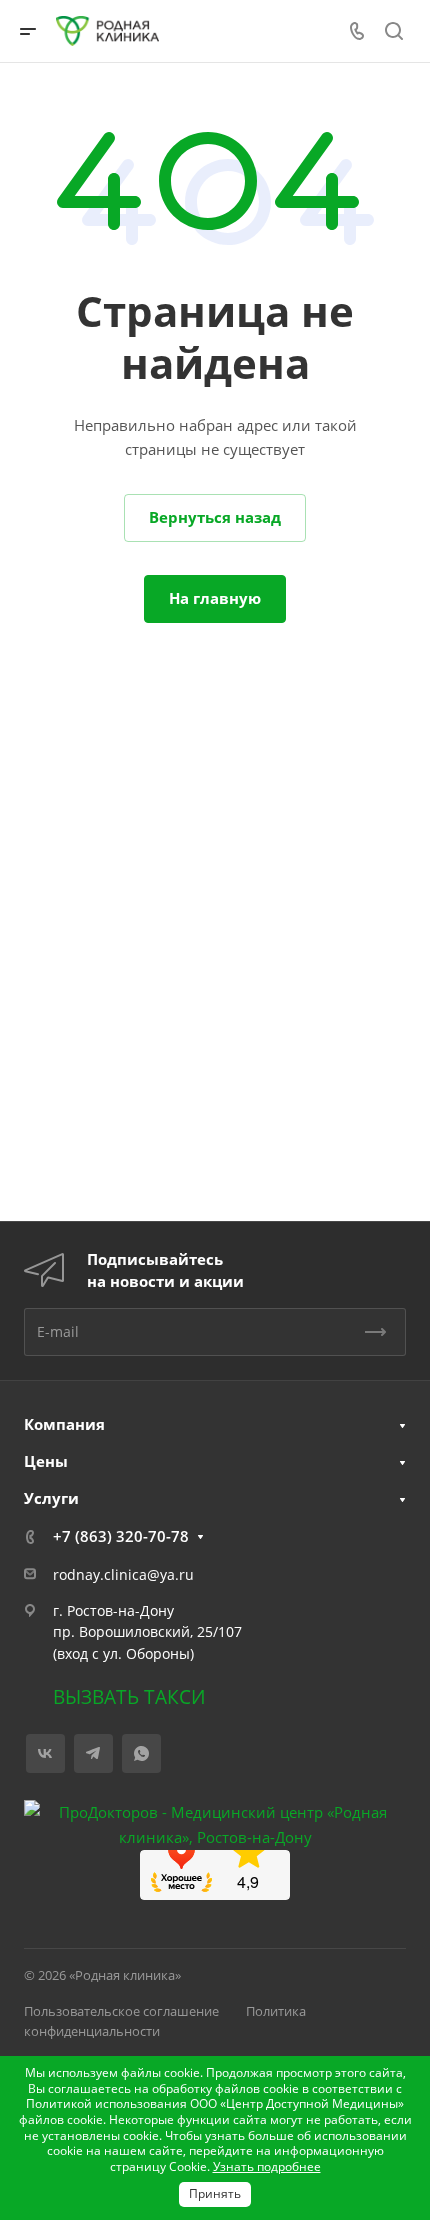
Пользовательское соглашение (121, 2011)
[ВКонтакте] (45, 1753)
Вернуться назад (215, 517)
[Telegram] (93, 1753)
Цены (46, 1461)
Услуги (51, 1498)
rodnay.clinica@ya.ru (123, 1574)
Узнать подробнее (267, 2166)
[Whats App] (141, 1753)
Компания (64, 1424)
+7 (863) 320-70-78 (121, 1536)
